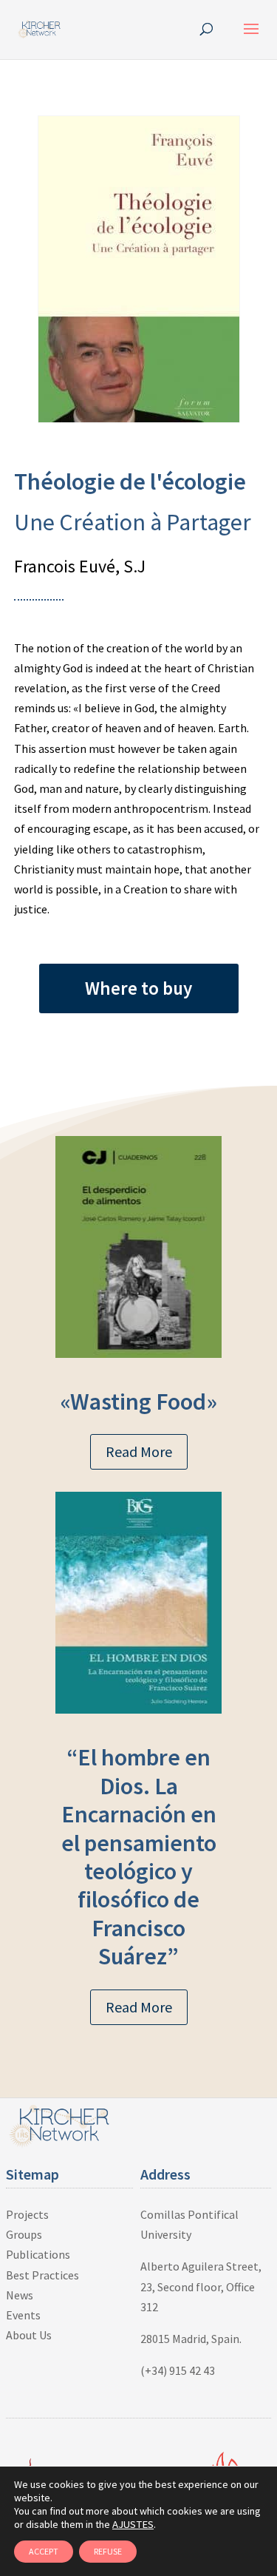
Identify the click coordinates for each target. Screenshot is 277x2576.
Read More (139, 1451)
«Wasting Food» (139, 1402)
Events (23, 2315)
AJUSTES (133, 2524)
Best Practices (42, 2275)
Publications (38, 2254)
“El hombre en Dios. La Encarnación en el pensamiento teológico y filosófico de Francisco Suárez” (139, 1857)
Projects (27, 2214)
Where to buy (138, 988)
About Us (29, 2335)
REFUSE (108, 2551)
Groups (24, 2234)
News (20, 2295)
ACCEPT (44, 2551)
